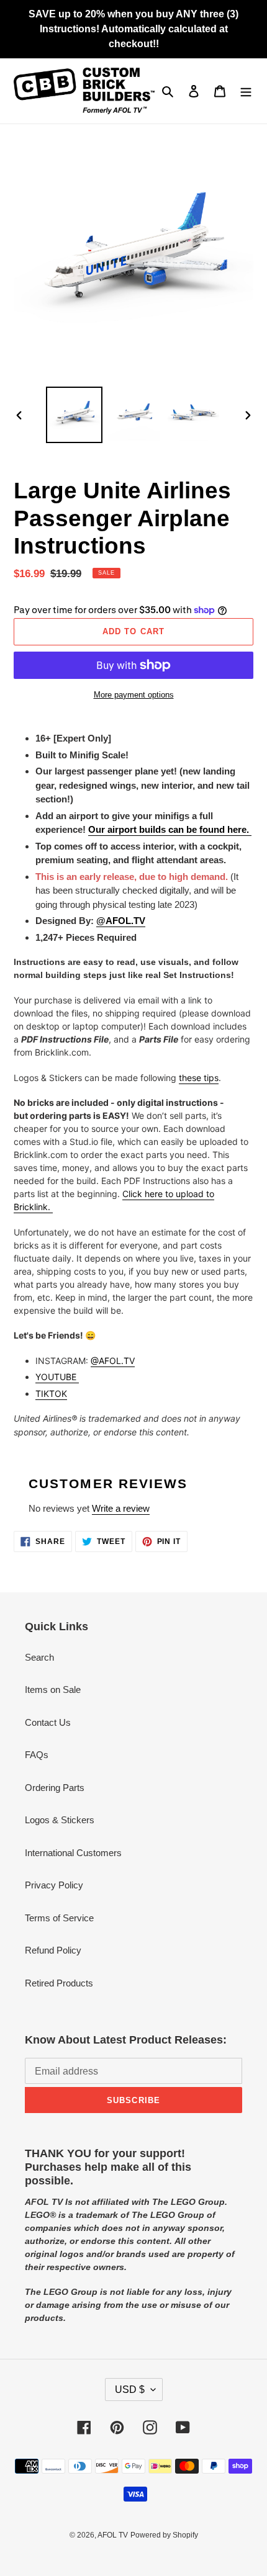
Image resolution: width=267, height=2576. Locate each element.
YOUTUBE (57, 1377)
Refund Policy (53, 1950)
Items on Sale (53, 1690)
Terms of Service (59, 1918)
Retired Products (59, 1983)
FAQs (37, 1755)
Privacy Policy (54, 1885)
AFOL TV (113, 2535)
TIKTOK (51, 1393)
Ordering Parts (55, 1788)
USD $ (130, 2390)
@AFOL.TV (113, 1361)
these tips (199, 1078)
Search (39, 1657)
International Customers (73, 1853)
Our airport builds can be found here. (170, 829)
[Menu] (246, 91)
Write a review (121, 1508)
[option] (75, 415)
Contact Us (48, 1722)
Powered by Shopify (164, 2535)
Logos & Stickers (60, 1820)
